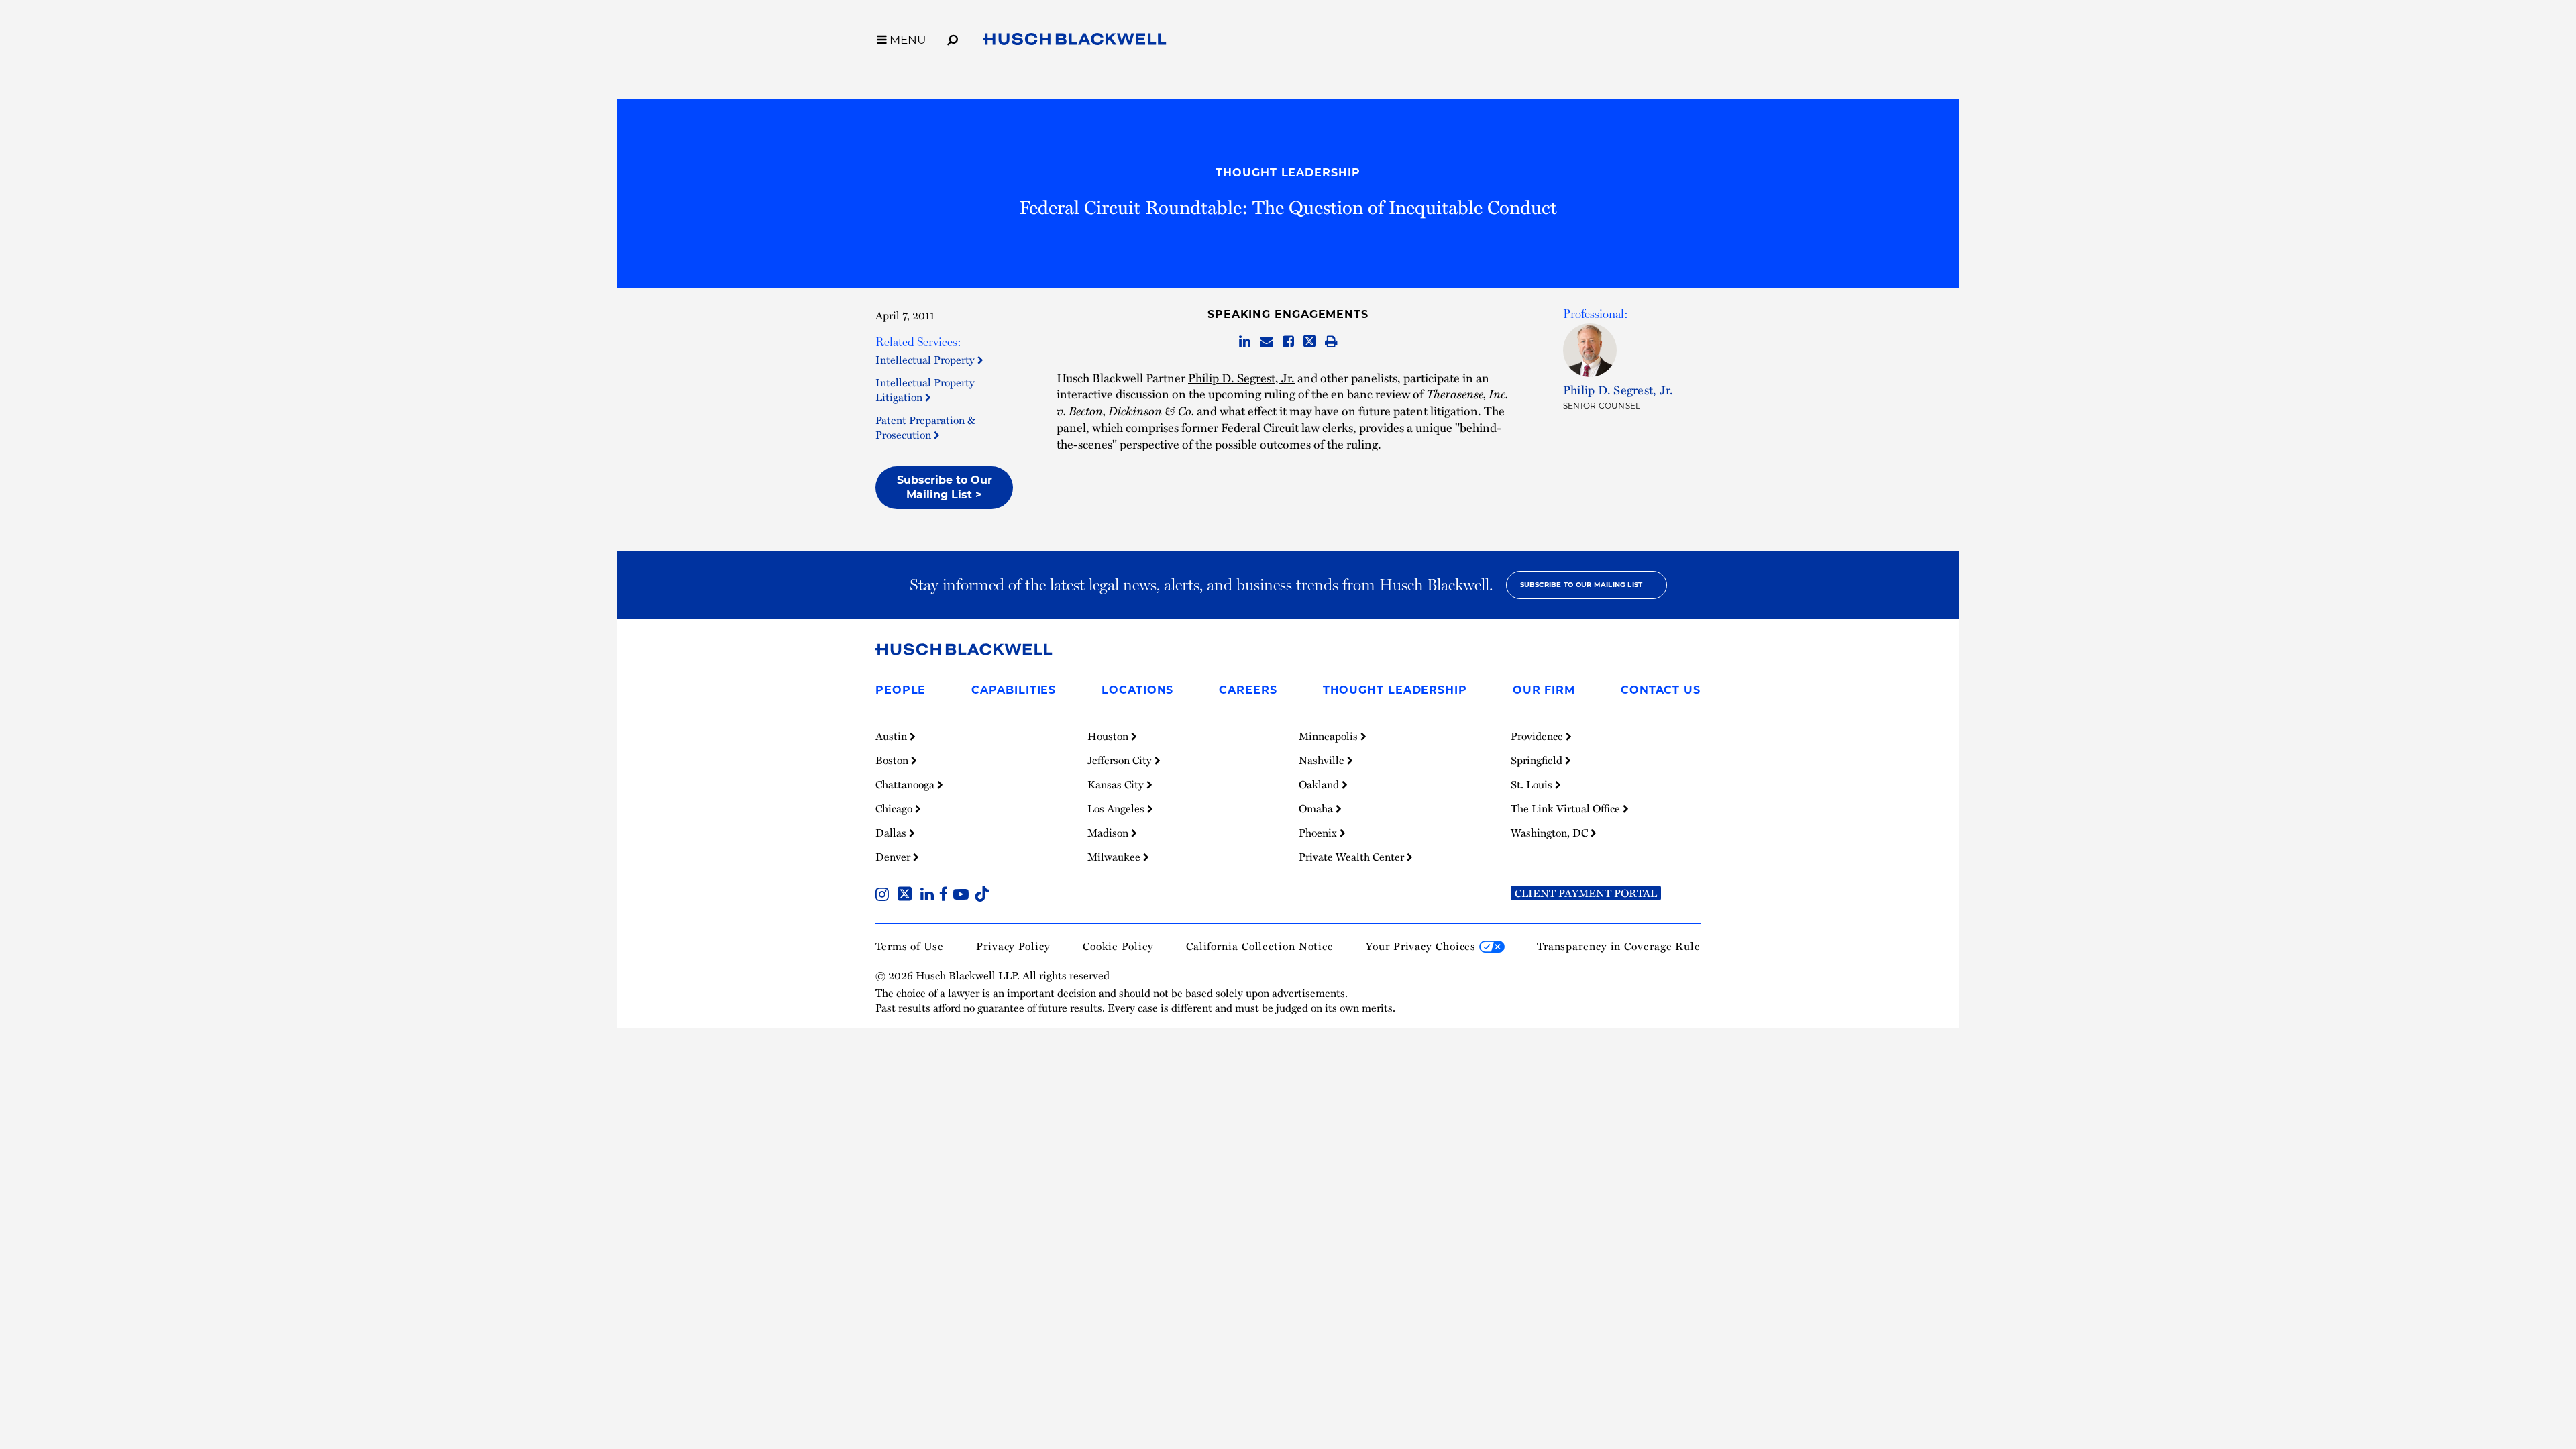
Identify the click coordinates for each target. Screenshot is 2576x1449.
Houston (1109, 736)
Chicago (895, 808)
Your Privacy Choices (1423, 946)
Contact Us (1661, 690)
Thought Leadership (1288, 173)
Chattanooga (906, 784)
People (901, 690)
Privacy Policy (1013, 946)
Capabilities (1014, 690)
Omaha (1317, 808)
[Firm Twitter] (907, 896)
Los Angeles (1117, 808)
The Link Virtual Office (1567, 808)
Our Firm (1544, 690)
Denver (894, 857)
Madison (1109, 833)
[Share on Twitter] (1309, 342)
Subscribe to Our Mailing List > (945, 487)
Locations (1137, 690)
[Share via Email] (1267, 342)
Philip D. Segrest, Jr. (1241, 377)
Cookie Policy (1118, 946)
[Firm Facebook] (946, 896)
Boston (893, 760)
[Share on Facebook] (1288, 342)
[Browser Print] (1331, 342)
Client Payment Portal (1586, 893)
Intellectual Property (926, 360)
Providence (1538, 736)
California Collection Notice (1260, 946)
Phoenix (1319, 833)
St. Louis (1533, 784)
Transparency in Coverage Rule (1619, 946)
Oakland (1320, 784)
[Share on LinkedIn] (1245, 342)
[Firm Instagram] (885, 896)
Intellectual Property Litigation (925, 390)
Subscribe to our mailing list (1581, 585)
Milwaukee (1115, 857)
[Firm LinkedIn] (930, 896)
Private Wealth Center (1353, 857)
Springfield (1538, 760)
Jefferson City (1121, 760)
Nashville (1323, 760)
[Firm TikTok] (982, 896)
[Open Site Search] (953, 38)
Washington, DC (1551, 833)
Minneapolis (1330, 736)
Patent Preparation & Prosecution (925, 427)
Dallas (892, 833)
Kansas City (1117, 784)
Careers (1248, 690)
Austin (893, 736)
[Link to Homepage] (1075, 42)
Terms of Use (910, 946)
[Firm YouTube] (964, 896)
